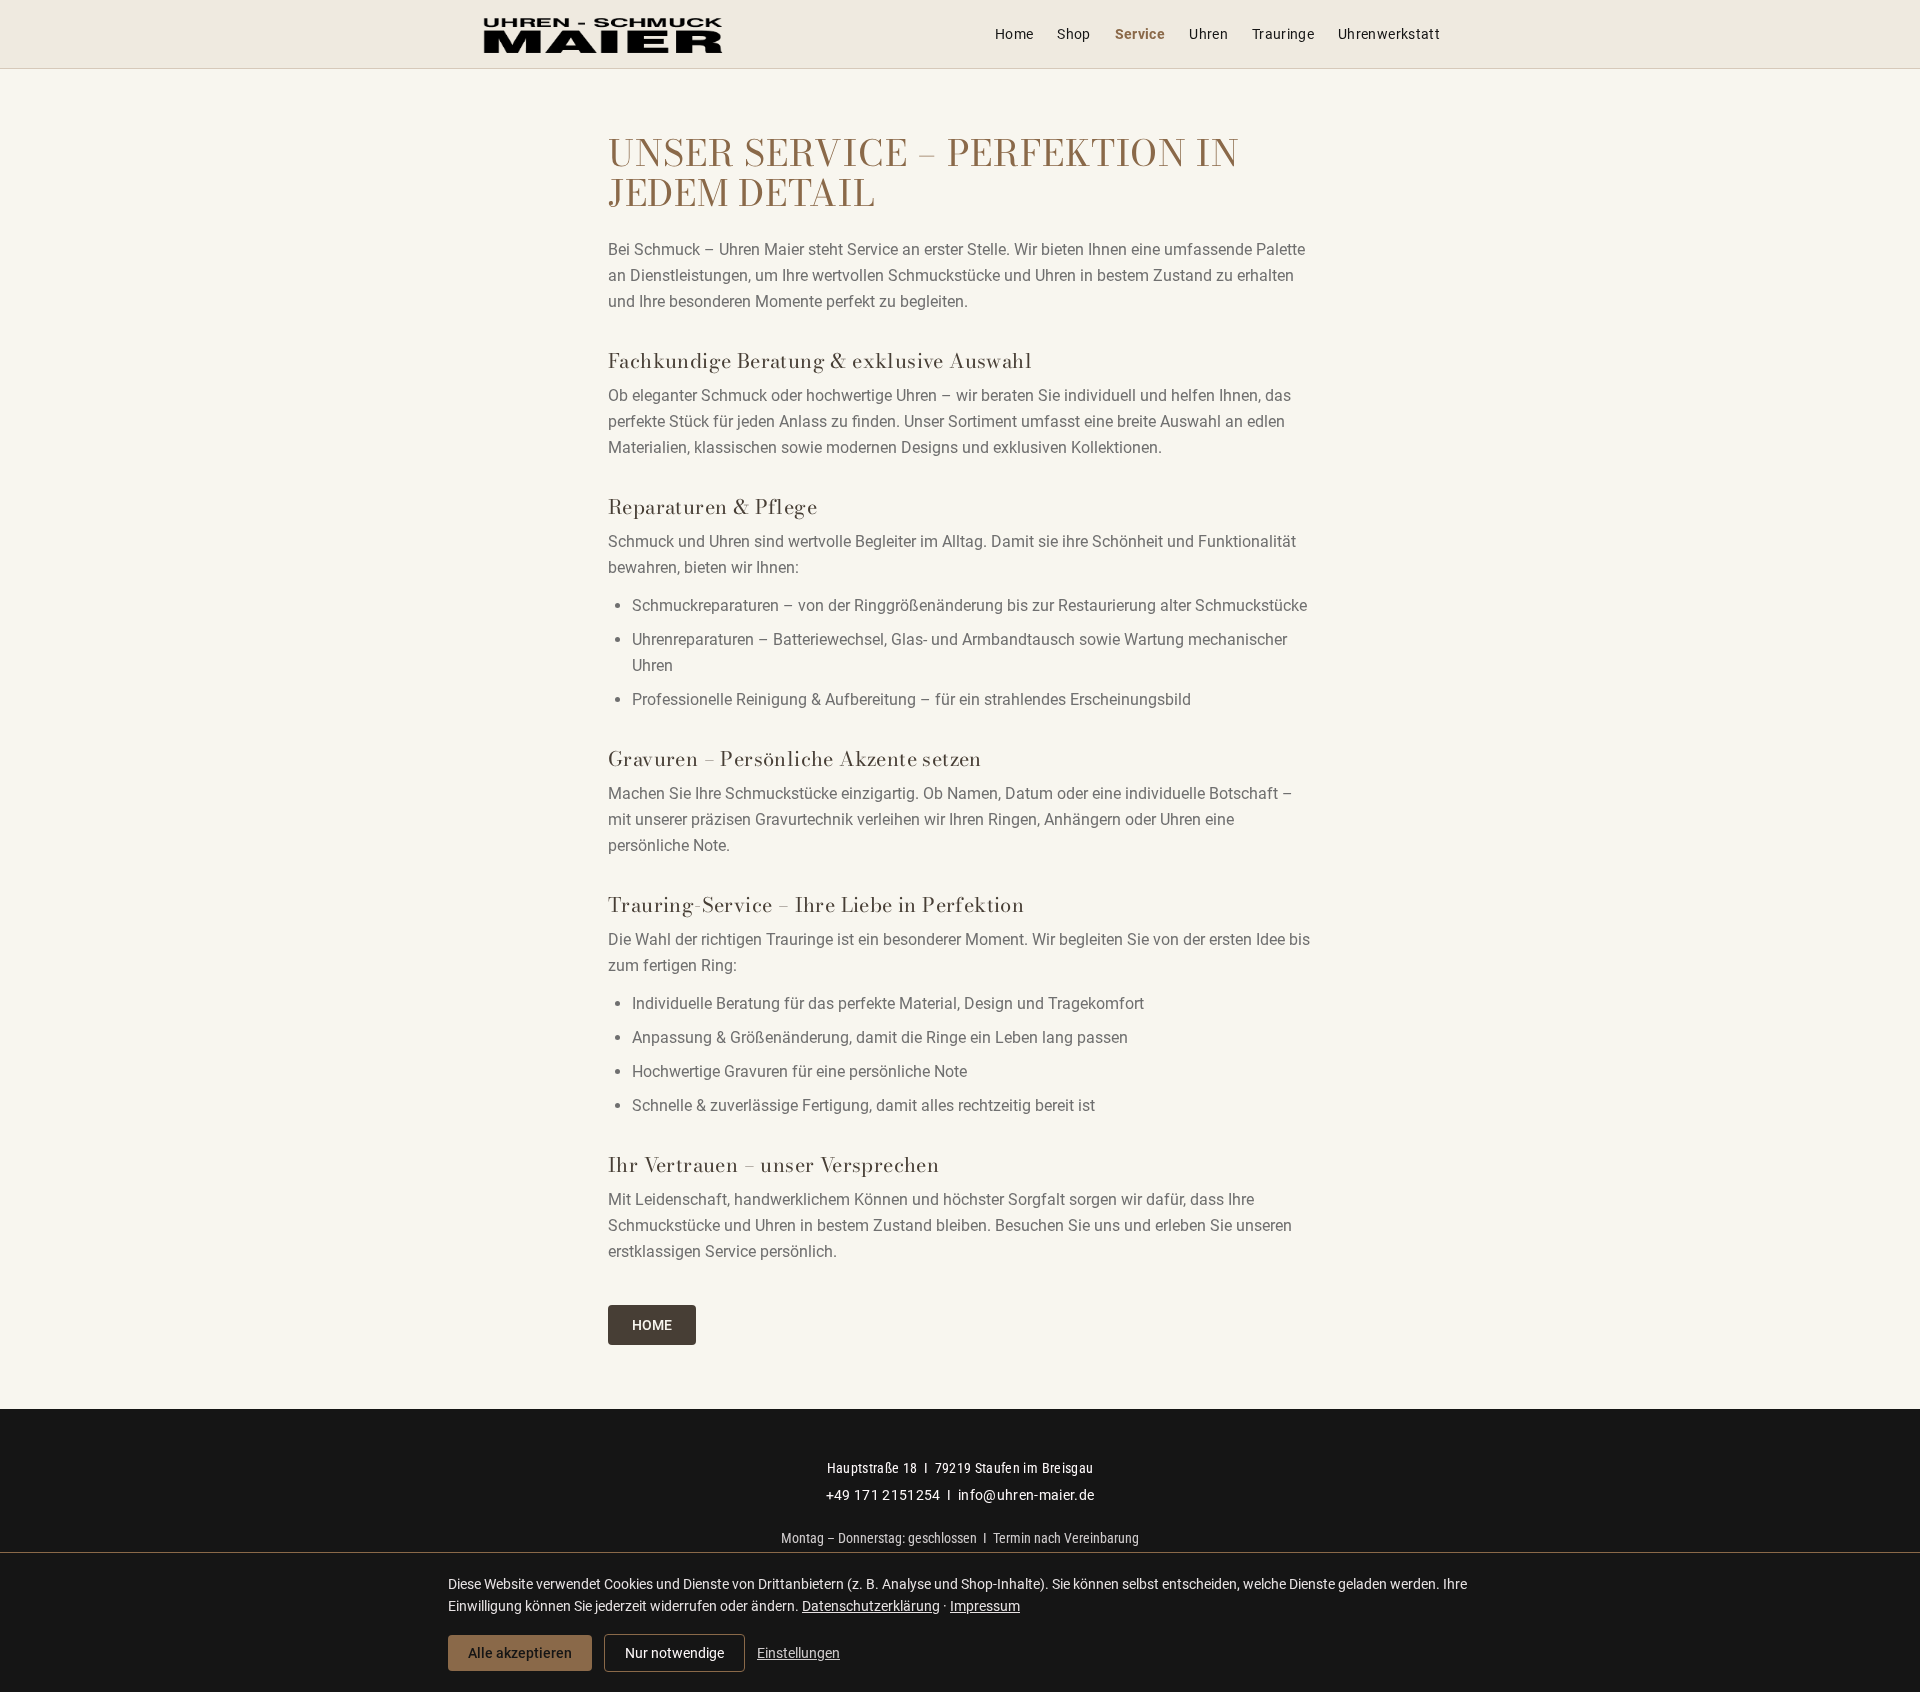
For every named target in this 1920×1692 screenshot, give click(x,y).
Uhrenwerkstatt (1389, 34)
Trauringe (1283, 34)
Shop (1073, 34)
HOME (652, 1325)
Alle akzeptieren (520, 1653)
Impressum (985, 1606)
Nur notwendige (674, 1653)
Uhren (1208, 34)
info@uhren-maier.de (1026, 1495)
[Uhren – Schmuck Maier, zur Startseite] (602, 34)
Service (1140, 34)
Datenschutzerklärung (871, 1606)
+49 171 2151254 (883, 1495)
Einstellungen (798, 1653)
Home (1014, 34)
